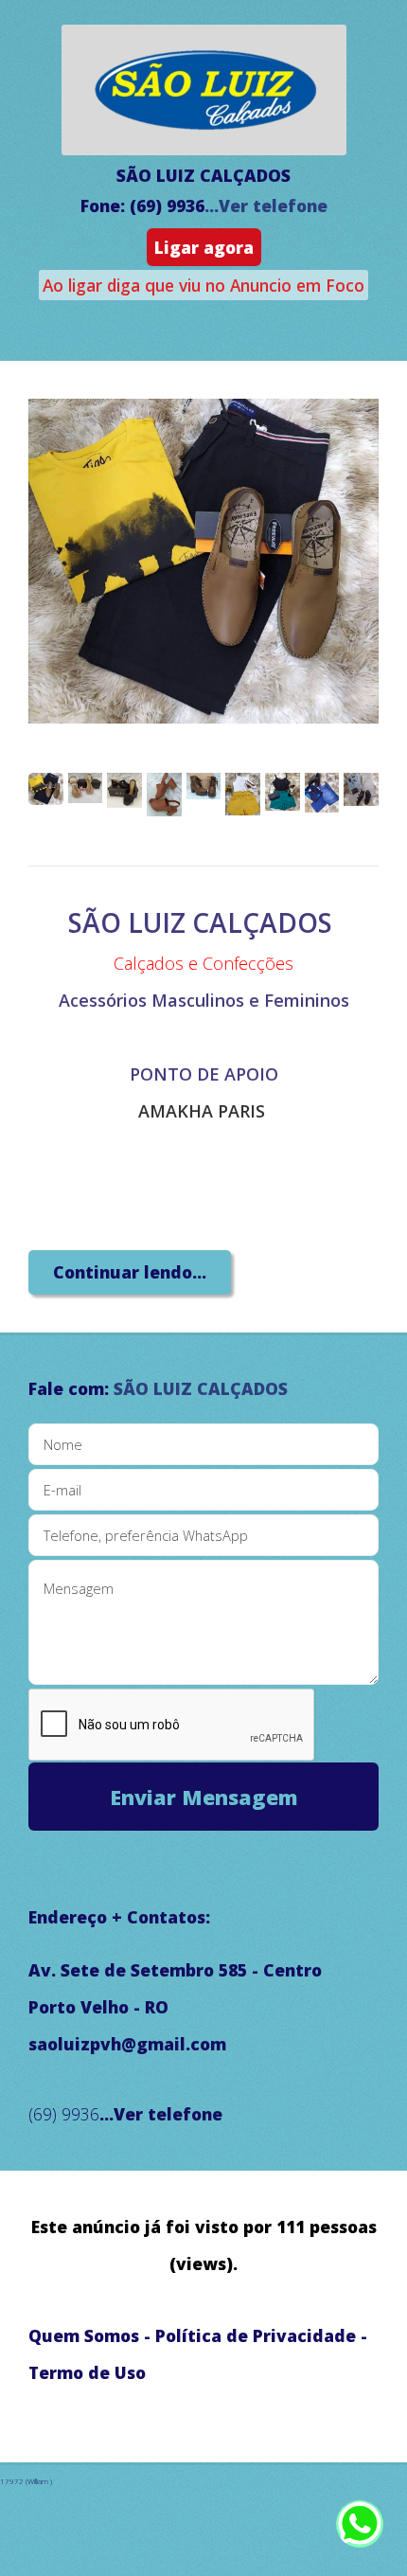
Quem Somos (84, 2335)
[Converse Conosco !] (360, 2533)
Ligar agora (204, 247)
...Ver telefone (266, 206)
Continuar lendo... (130, 1272)
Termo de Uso (87, 2372)
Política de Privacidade (256, 2335)
